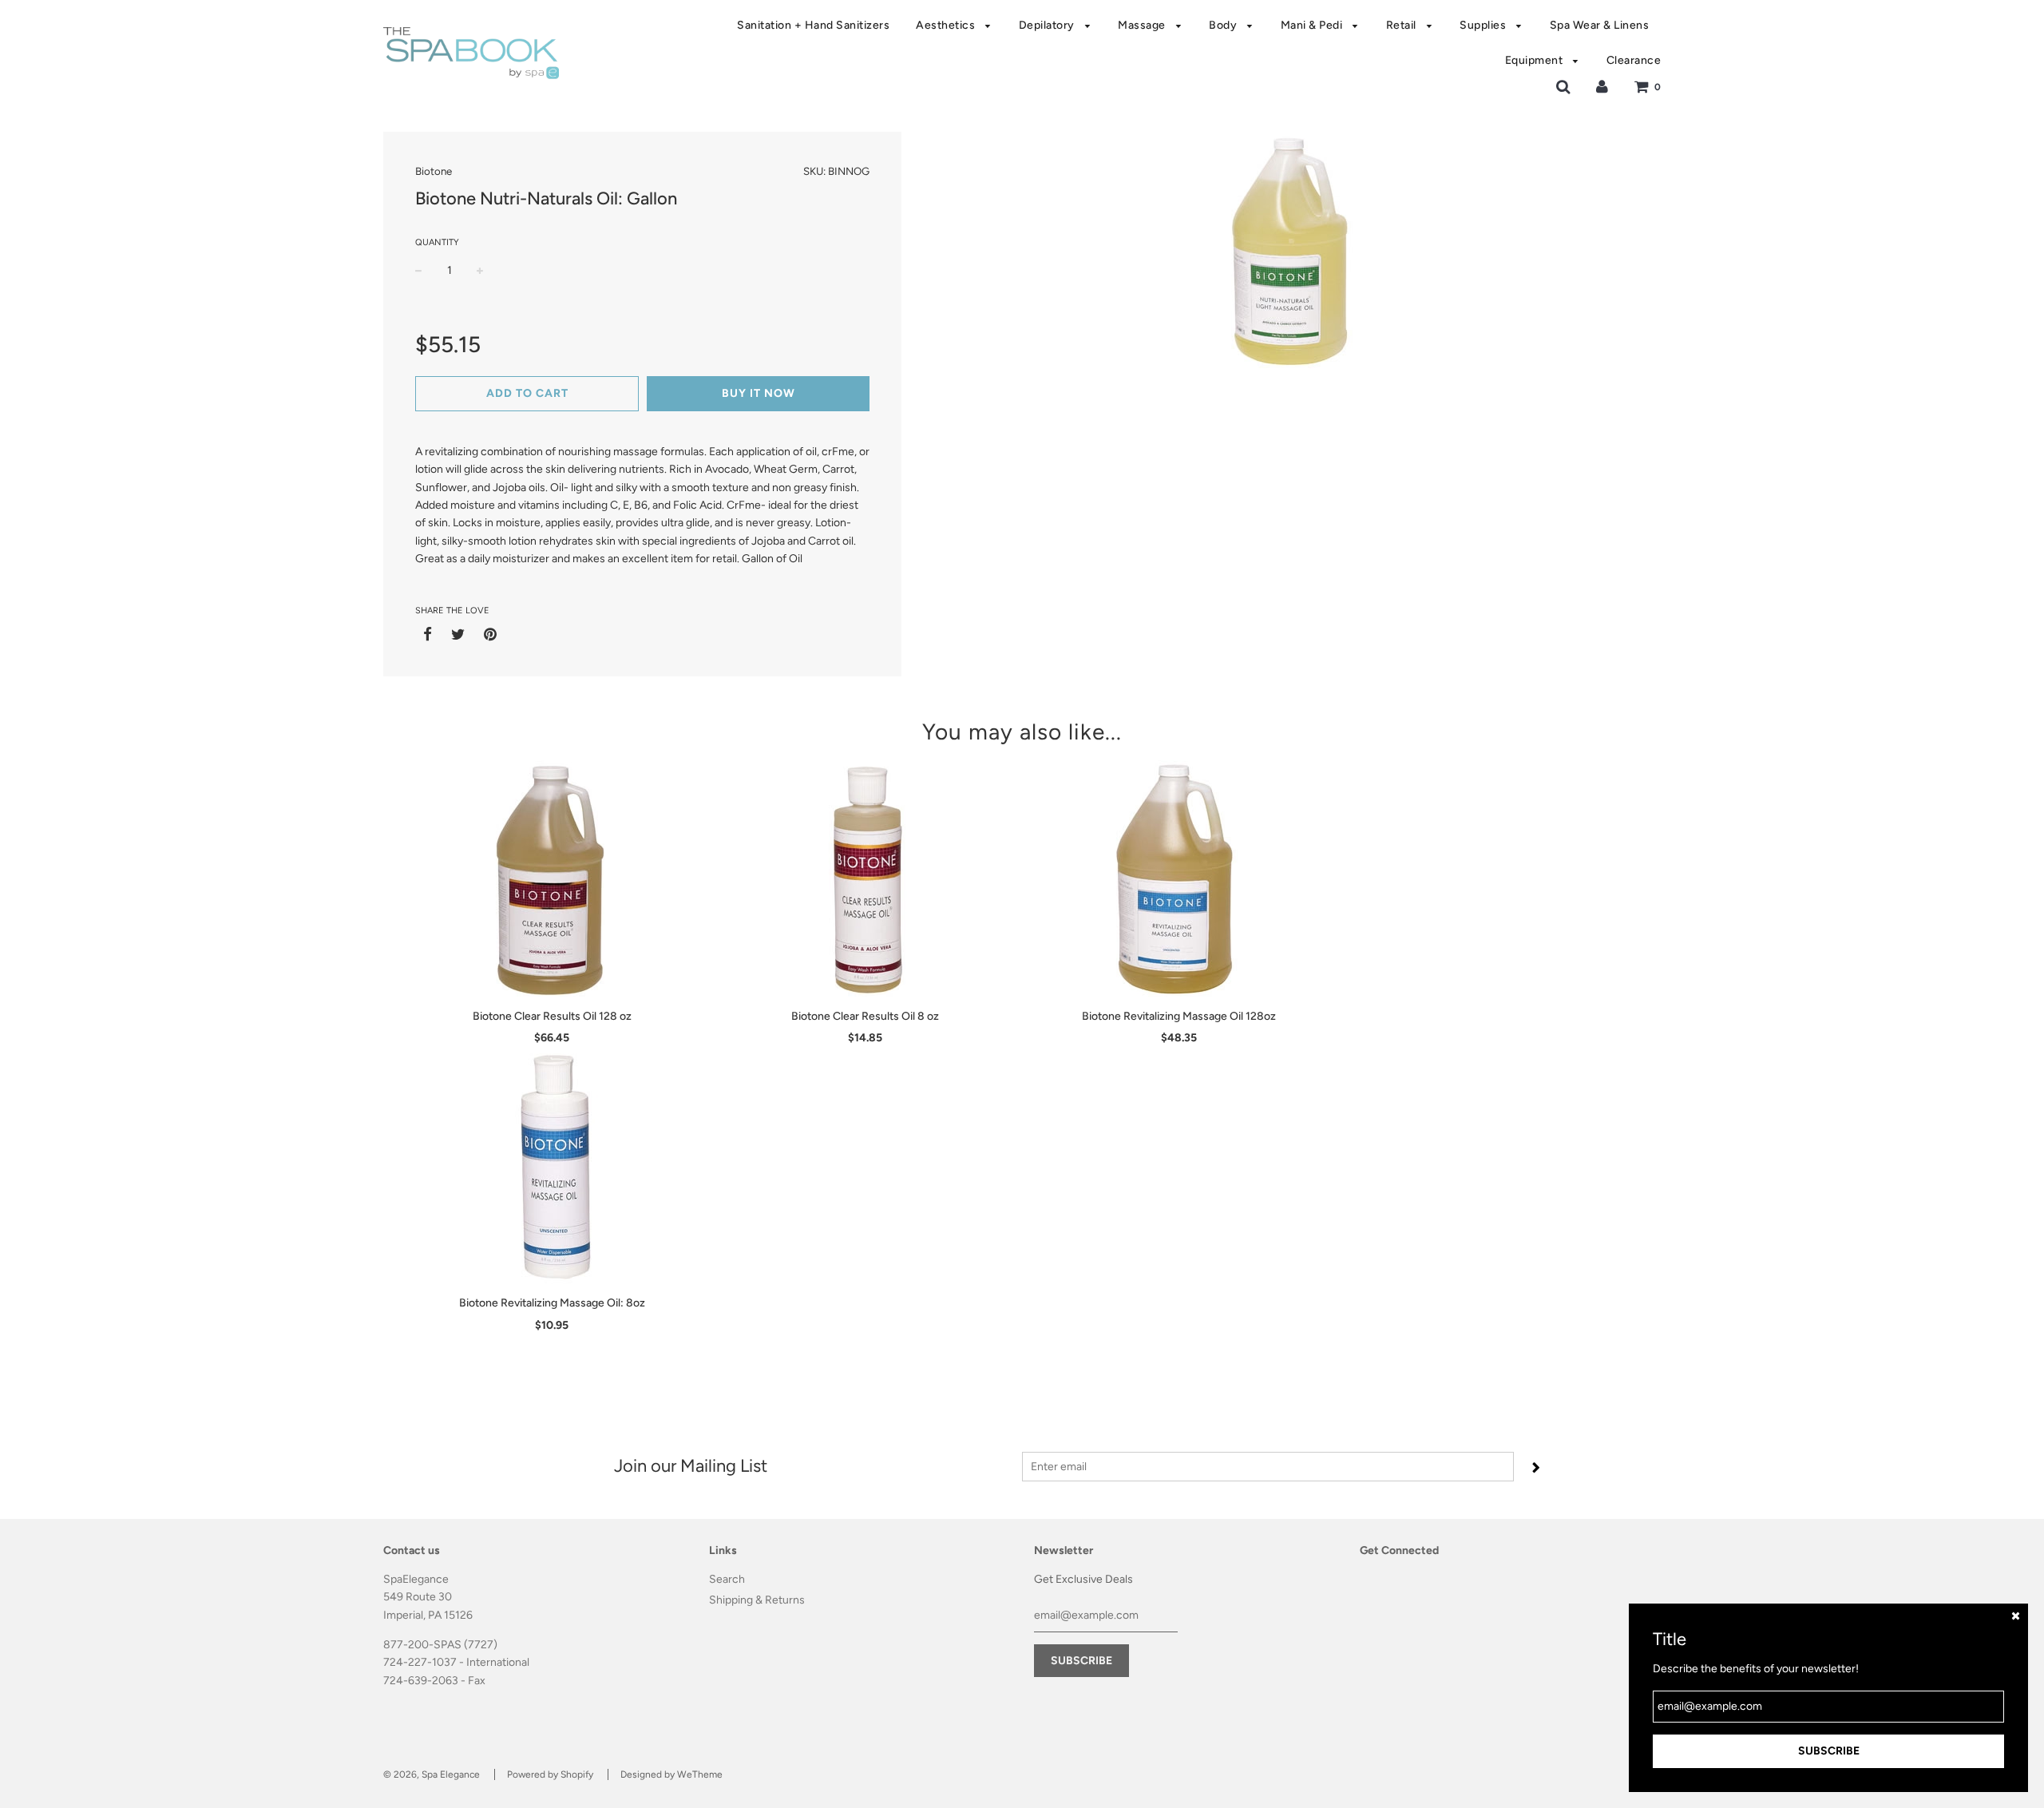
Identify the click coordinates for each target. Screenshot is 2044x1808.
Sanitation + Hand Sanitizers (813, 25)
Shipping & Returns (757, 1600)
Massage (1143, 25)
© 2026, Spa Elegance (432, 1774)
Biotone (434, 171)
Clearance (1634, 60)
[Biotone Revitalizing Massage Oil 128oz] (1179, 880)
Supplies (1484, 25)
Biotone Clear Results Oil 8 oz (865, 1016)
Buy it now (759, 393)
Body (1224, 25)
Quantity (437, 242)
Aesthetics (947, 25)
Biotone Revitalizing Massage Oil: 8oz (552, 1303)
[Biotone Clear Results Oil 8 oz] (866, 880)
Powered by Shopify (550, 1774)
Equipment (1535, 60)
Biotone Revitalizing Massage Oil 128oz (1179, 1016)
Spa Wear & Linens (1600, 25)
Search (727, 1579)
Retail (1403, 25)
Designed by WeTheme (671, 1774)
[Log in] (1602, 87)
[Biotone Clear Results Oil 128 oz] (552, 880)
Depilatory (1048, 25)
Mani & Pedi (1313, 25)
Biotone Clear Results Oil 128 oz (552, 1016)
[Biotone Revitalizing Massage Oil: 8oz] (552, 1167)
